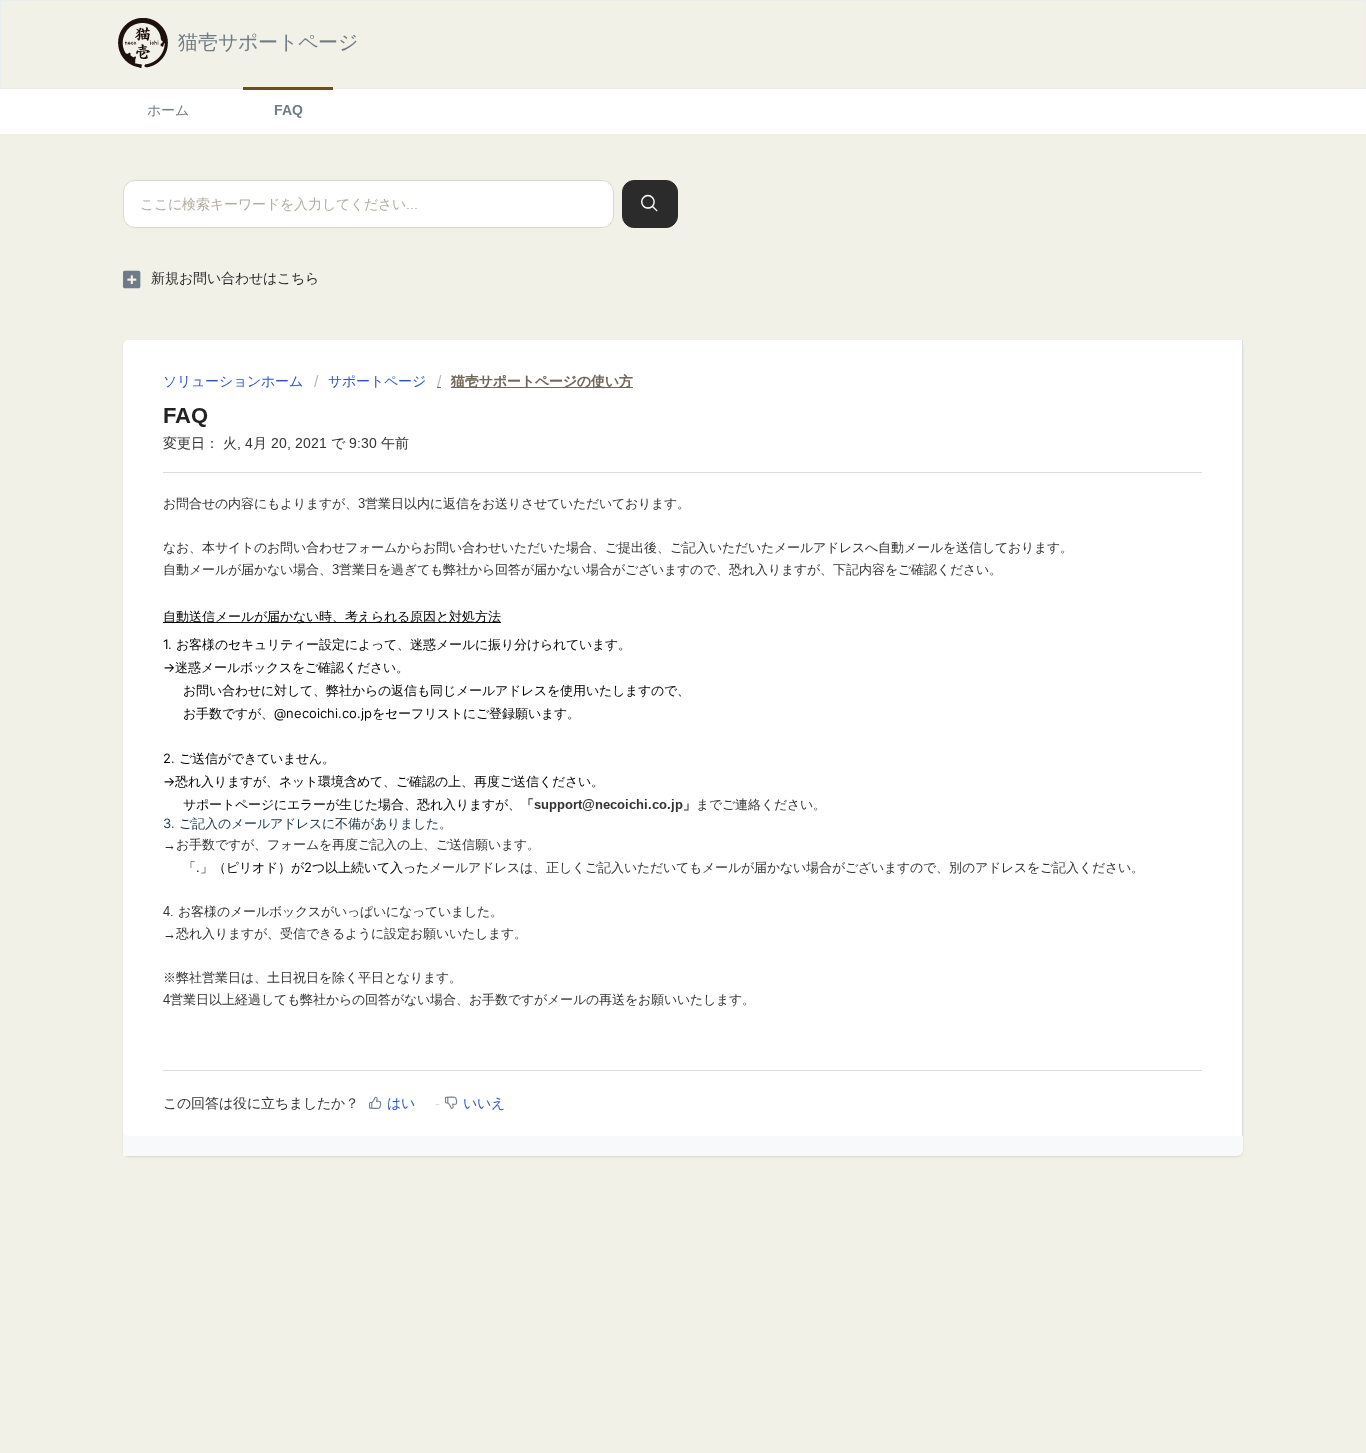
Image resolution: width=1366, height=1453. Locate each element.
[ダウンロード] (646, 471)
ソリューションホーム (235, 381)
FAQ (288, 110)
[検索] (650, 204)
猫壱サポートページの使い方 (542, 381)
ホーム (168, 110)
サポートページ (377, 381)
